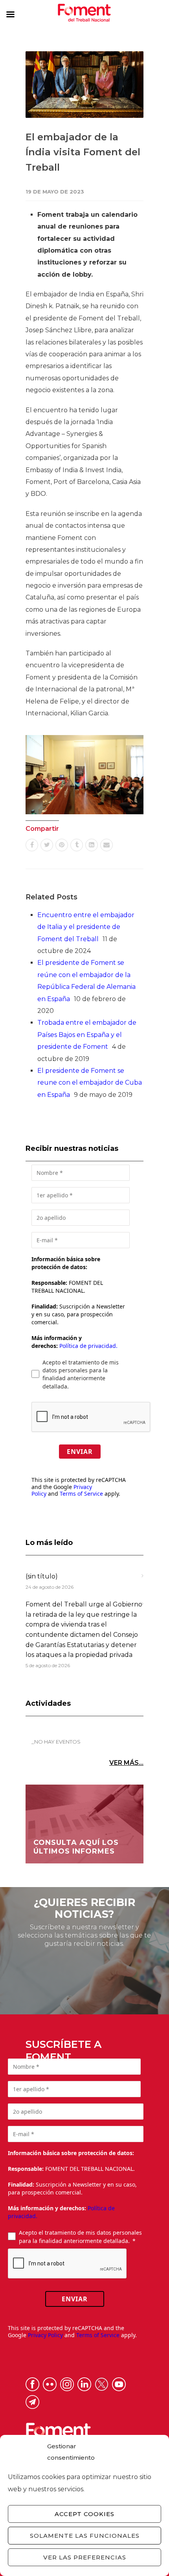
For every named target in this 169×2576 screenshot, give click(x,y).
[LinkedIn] (92, 845)
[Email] (107, 845)
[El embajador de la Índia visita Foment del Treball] (84, 85)
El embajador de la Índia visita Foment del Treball (83, 152)
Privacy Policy (45, 2335)
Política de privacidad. (88, 1346)
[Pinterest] (62, 845)
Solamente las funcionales (85, 2536)
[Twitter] (47, 845)
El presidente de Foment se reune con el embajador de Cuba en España (90, 1083)
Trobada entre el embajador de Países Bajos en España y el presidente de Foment (87, 1035)
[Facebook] (32, 845)
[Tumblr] (77, 845)
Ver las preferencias (85, 2557)
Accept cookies (84, 2514)
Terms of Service (81, 1494)
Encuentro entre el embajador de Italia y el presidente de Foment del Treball (86, 927)
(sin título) (42, 1576)
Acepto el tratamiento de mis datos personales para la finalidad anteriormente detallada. (81, 1374)
